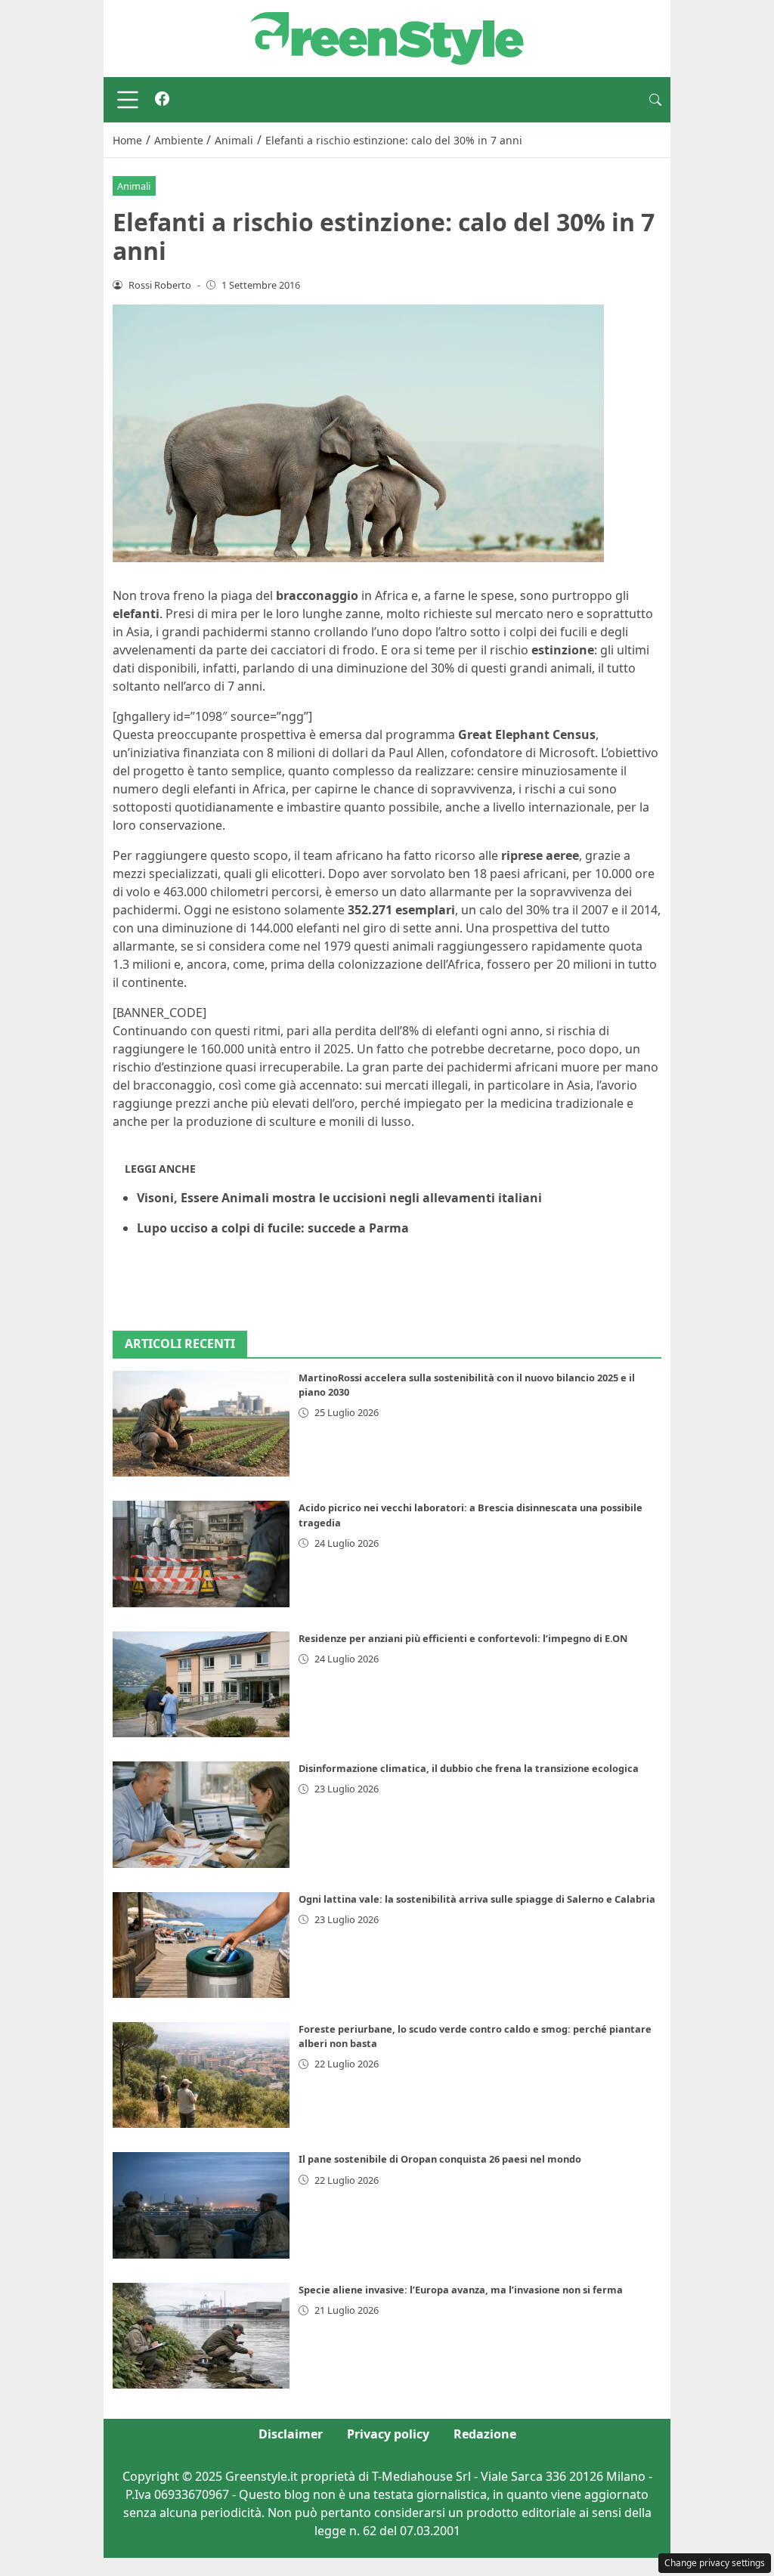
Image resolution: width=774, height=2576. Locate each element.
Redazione (485, 2434)
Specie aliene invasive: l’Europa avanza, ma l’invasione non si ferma (461, 2290)
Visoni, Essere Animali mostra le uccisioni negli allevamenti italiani (339, 1198)
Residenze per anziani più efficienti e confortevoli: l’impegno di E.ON (463, 1638)
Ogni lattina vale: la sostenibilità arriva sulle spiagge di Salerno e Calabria (477, 1899)
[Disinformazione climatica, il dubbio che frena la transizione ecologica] (201, 1814)
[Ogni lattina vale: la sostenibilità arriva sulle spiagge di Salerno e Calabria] (201, 1945)
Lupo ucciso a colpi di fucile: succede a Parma (273, 1228)
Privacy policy (388, 2434)
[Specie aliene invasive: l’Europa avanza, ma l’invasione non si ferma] (201, 2336)
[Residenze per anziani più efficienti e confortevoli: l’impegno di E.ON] (201, 1684)
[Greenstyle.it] (387, 37)
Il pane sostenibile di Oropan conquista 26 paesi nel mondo (440, 2159)
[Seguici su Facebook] (162, 100)
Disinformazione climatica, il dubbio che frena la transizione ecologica (469, 1768)
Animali (134, 186)
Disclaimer (291, 2434)
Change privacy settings (715, 2563)
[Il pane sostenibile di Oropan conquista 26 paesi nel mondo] (201, 2205)
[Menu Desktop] (128, 100)
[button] (655, 100)
